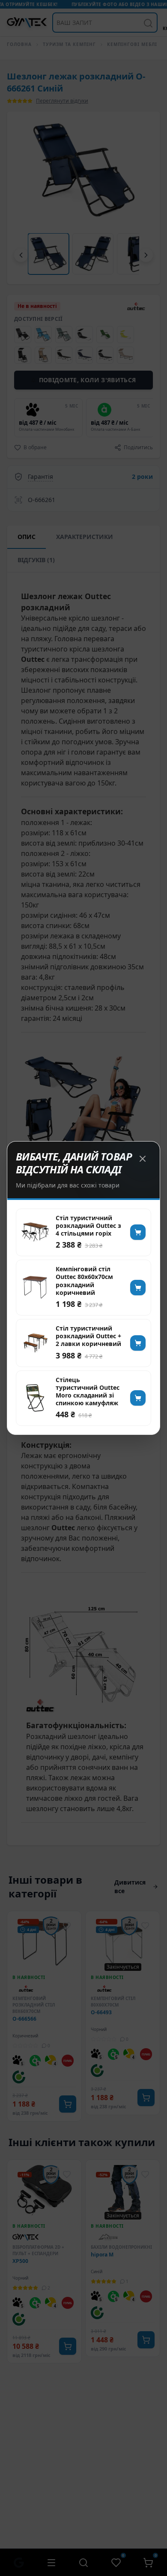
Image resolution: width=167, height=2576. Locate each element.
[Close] (143, 1159)
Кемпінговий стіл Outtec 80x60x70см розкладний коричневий (84, 1281)
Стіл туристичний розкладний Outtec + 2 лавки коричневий (88, 1336)
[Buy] (138, 1232)
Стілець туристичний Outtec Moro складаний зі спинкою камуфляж (88, 1392)
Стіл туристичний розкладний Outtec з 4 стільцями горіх (88, 1226)
